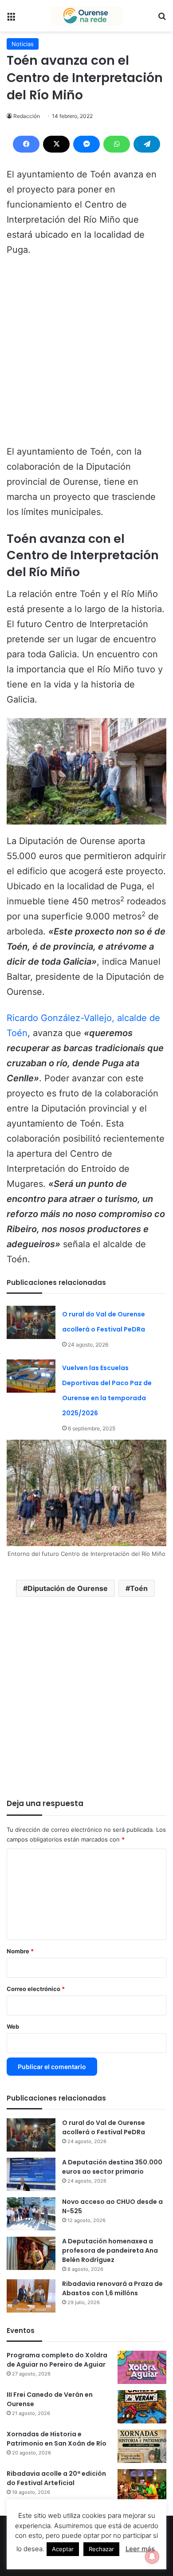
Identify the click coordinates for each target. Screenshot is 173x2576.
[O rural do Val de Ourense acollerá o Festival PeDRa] (31, 1322)
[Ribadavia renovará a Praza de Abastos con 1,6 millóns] (31, 2296)
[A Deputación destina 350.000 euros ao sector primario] (31, 2174)
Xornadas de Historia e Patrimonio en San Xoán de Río (57, 2439)
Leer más (140, 2549)
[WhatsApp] (117, 144)
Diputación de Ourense (68, 1588)
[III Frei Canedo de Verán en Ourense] (142, 2407)
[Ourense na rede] (86, 16)
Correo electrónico (36, 1989)
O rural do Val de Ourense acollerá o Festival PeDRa (104, 2127)
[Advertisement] (86, 355)
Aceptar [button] (63, 2549)
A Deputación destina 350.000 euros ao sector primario (112, 2167)
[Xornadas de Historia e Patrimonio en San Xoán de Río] (142, 2446)
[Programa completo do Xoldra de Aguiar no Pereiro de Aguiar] (142, 2367)
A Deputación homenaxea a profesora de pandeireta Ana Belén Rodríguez (110, 2250)
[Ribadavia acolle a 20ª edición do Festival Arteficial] (142, 2486)
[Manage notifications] (152, 2556)
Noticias (23, 44)
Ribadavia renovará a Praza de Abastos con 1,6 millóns (112, 2288)
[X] (56, 144)
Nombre (20, 1951)
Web (13, 2026)
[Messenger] (86, 144)
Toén (139, 1588)
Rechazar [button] (101, 2549)
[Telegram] (147, 144)
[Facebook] (26, 144)
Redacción (27, 116)
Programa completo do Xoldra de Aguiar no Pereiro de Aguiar (57, 2360)
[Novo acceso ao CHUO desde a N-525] (31, 2214)
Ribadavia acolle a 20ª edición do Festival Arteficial (56, 2478)
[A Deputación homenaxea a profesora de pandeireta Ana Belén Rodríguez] (31, 2253)
